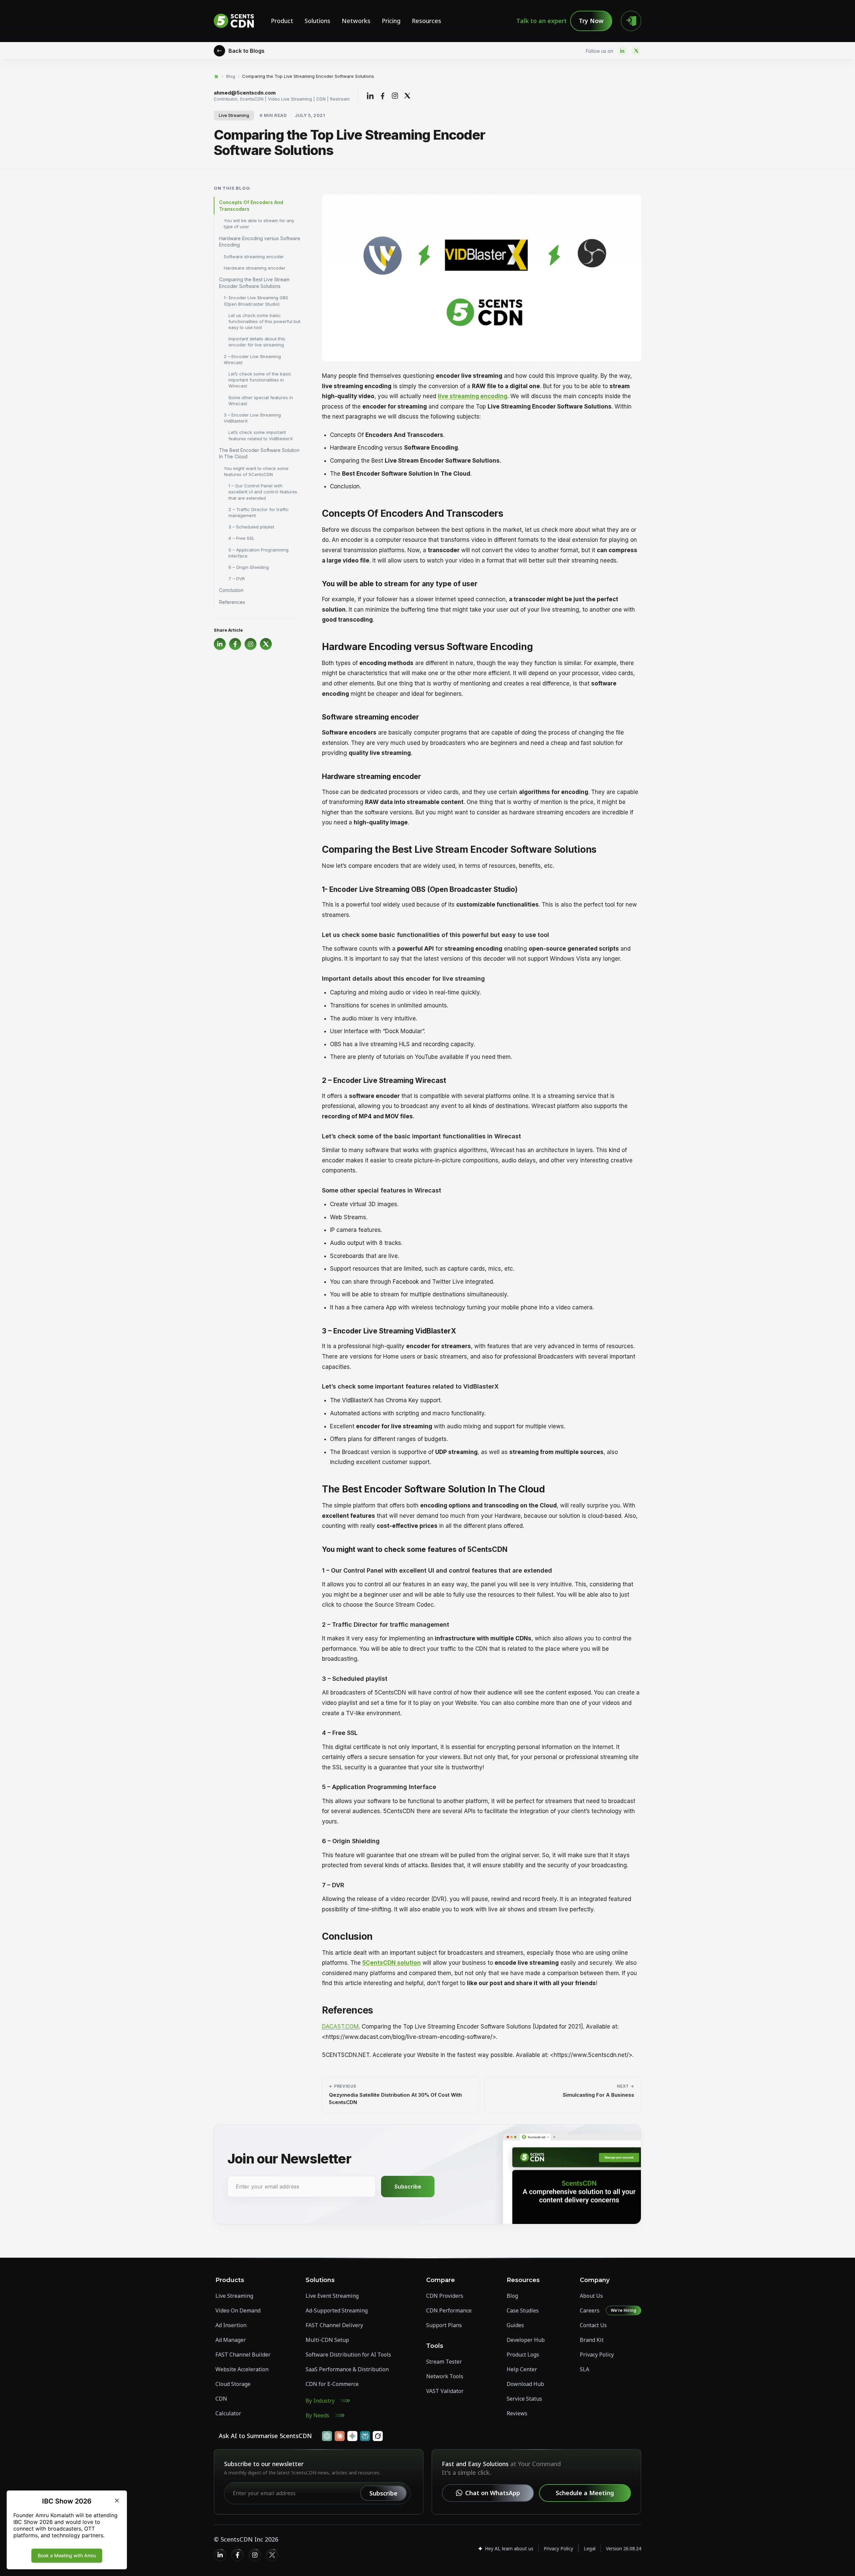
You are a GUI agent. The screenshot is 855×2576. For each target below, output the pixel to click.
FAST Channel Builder (243, 2355)
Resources (426, 21)
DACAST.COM (340, 2027)
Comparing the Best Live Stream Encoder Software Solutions (254, 283)
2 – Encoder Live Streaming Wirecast (252, 359)
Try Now (591, 21)
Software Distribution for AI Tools (348, 2355)
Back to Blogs (246, 51)
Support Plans (444, 2325)
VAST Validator (445, 2391)
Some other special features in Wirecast (261, 400)
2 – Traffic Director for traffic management (259, 512)
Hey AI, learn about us (509, 2548)
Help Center (522, 2369)
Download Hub (525, 2384)
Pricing (391, 21)
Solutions (317, 21)
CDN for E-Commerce (332, 2384)
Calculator (228, 2413)
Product (282, 21)
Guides (515, 2325)
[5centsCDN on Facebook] (237, 2555)
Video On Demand (238, 2310)
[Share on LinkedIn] (370, 96)
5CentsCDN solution (392, 1963)
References (232, 602)
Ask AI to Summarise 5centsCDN (265, 2436)
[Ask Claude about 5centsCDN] (340, 2436)
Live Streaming (234, 115)
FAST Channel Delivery (334, 2325)
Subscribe (408, 2187)
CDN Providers (445, 2296)
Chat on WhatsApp (493, 2493)
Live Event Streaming (332, 2296)
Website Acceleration (242, 2369)
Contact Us (593, 2325)
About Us (591, 2296)
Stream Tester (444, 2362)
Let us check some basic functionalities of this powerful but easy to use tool (264, 321)
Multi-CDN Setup (327, 2340)
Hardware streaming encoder (255, 268)
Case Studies (523, 2310)
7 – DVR (237, 579)
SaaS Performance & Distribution (347, 2369)
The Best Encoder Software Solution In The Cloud (259, 453)
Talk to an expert (542, 21)
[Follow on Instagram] (395, 96)
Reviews (517, 2413)
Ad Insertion (231, 2325)
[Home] (216, 76)
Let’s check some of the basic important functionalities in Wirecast (260, 380)
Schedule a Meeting (585, 2493)
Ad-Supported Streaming (337, 2310)
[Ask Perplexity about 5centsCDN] (365, 2436)
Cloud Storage (233, 2384)
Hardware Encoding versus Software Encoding (260, 242)
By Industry (320, 2401)
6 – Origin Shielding (249, 567)
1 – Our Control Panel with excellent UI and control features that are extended (263, 492)
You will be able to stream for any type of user (259, 223)
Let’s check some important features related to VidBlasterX (261, 435)
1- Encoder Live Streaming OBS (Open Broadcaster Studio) (256, 301)
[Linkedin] (622, 51)
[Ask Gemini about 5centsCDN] (352, 2436)
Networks (356, 21)
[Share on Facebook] (383, 96)
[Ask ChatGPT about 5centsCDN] (327, 2436)
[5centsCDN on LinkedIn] (220, 2555)
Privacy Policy (597, 2355)
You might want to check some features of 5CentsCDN (256, 471)
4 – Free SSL (241, 538)
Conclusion (231, 590)
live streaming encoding (473, 396)
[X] (636, 51)
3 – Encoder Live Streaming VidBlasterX (252, 418)
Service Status (524, 2399)
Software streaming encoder (254, 257)
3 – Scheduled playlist (251, 527)
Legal (590, 2548)
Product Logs (523, 2355)
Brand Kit (592, 2340)
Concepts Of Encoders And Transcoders (251, 206)
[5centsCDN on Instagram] (255, 2555)
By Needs (317, 2415)
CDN (221, 2399)
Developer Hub (526, 2340)
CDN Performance (449, 2310)
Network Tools (445, 2376)
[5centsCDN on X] (272, 2555)
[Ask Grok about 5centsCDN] (378, 2436)
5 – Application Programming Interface (259, 553)
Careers (590, 2310)
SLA (584, 2369)
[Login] (631, 21)
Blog (231, 76)
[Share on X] (407, 96)
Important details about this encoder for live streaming (257, 342)
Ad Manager (231, 2340)
